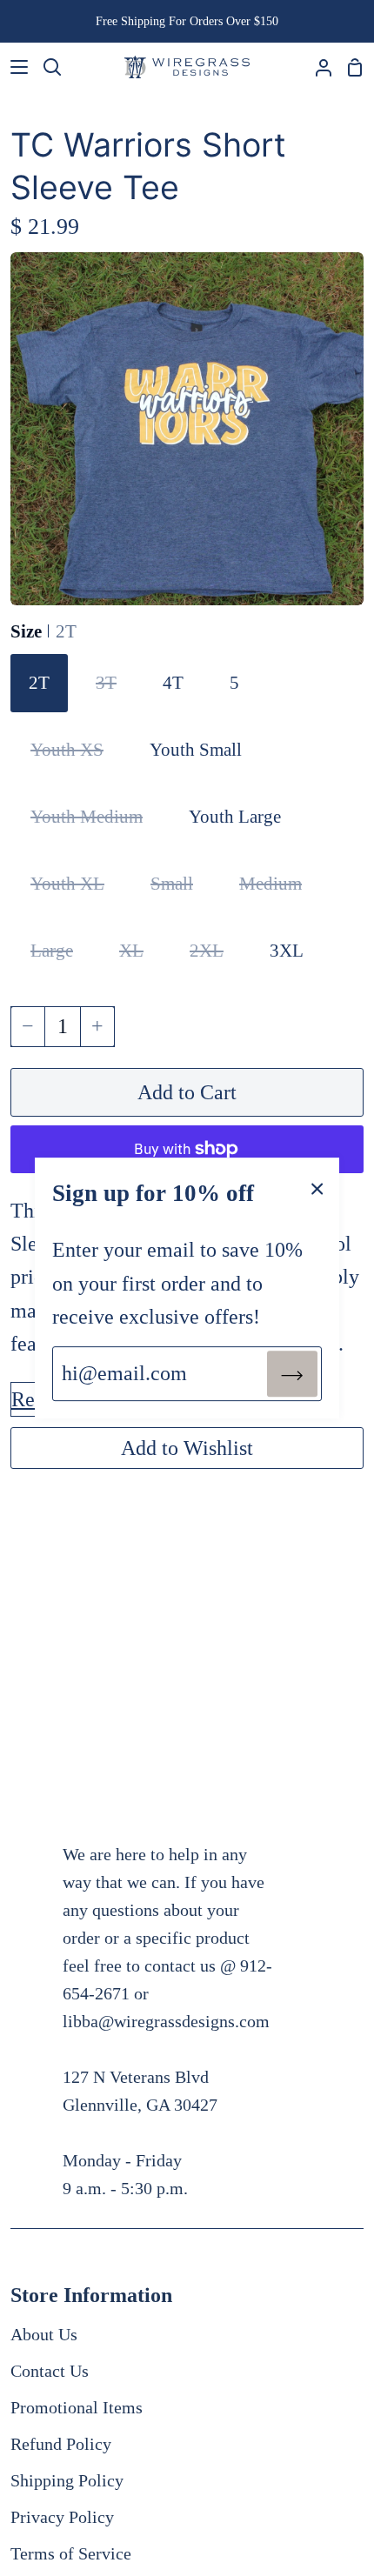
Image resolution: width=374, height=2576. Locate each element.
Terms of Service (71, 2553)
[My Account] (317, 67)
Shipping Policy (67, 2480)
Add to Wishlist (187, 1448)
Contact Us (50, 2371)
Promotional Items (77, 2407)
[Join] (292, 1373)
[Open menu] (15, 67)
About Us (44, 2334)
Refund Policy (61, 2444)
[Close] (317, 1187)
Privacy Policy (62, 2517)
